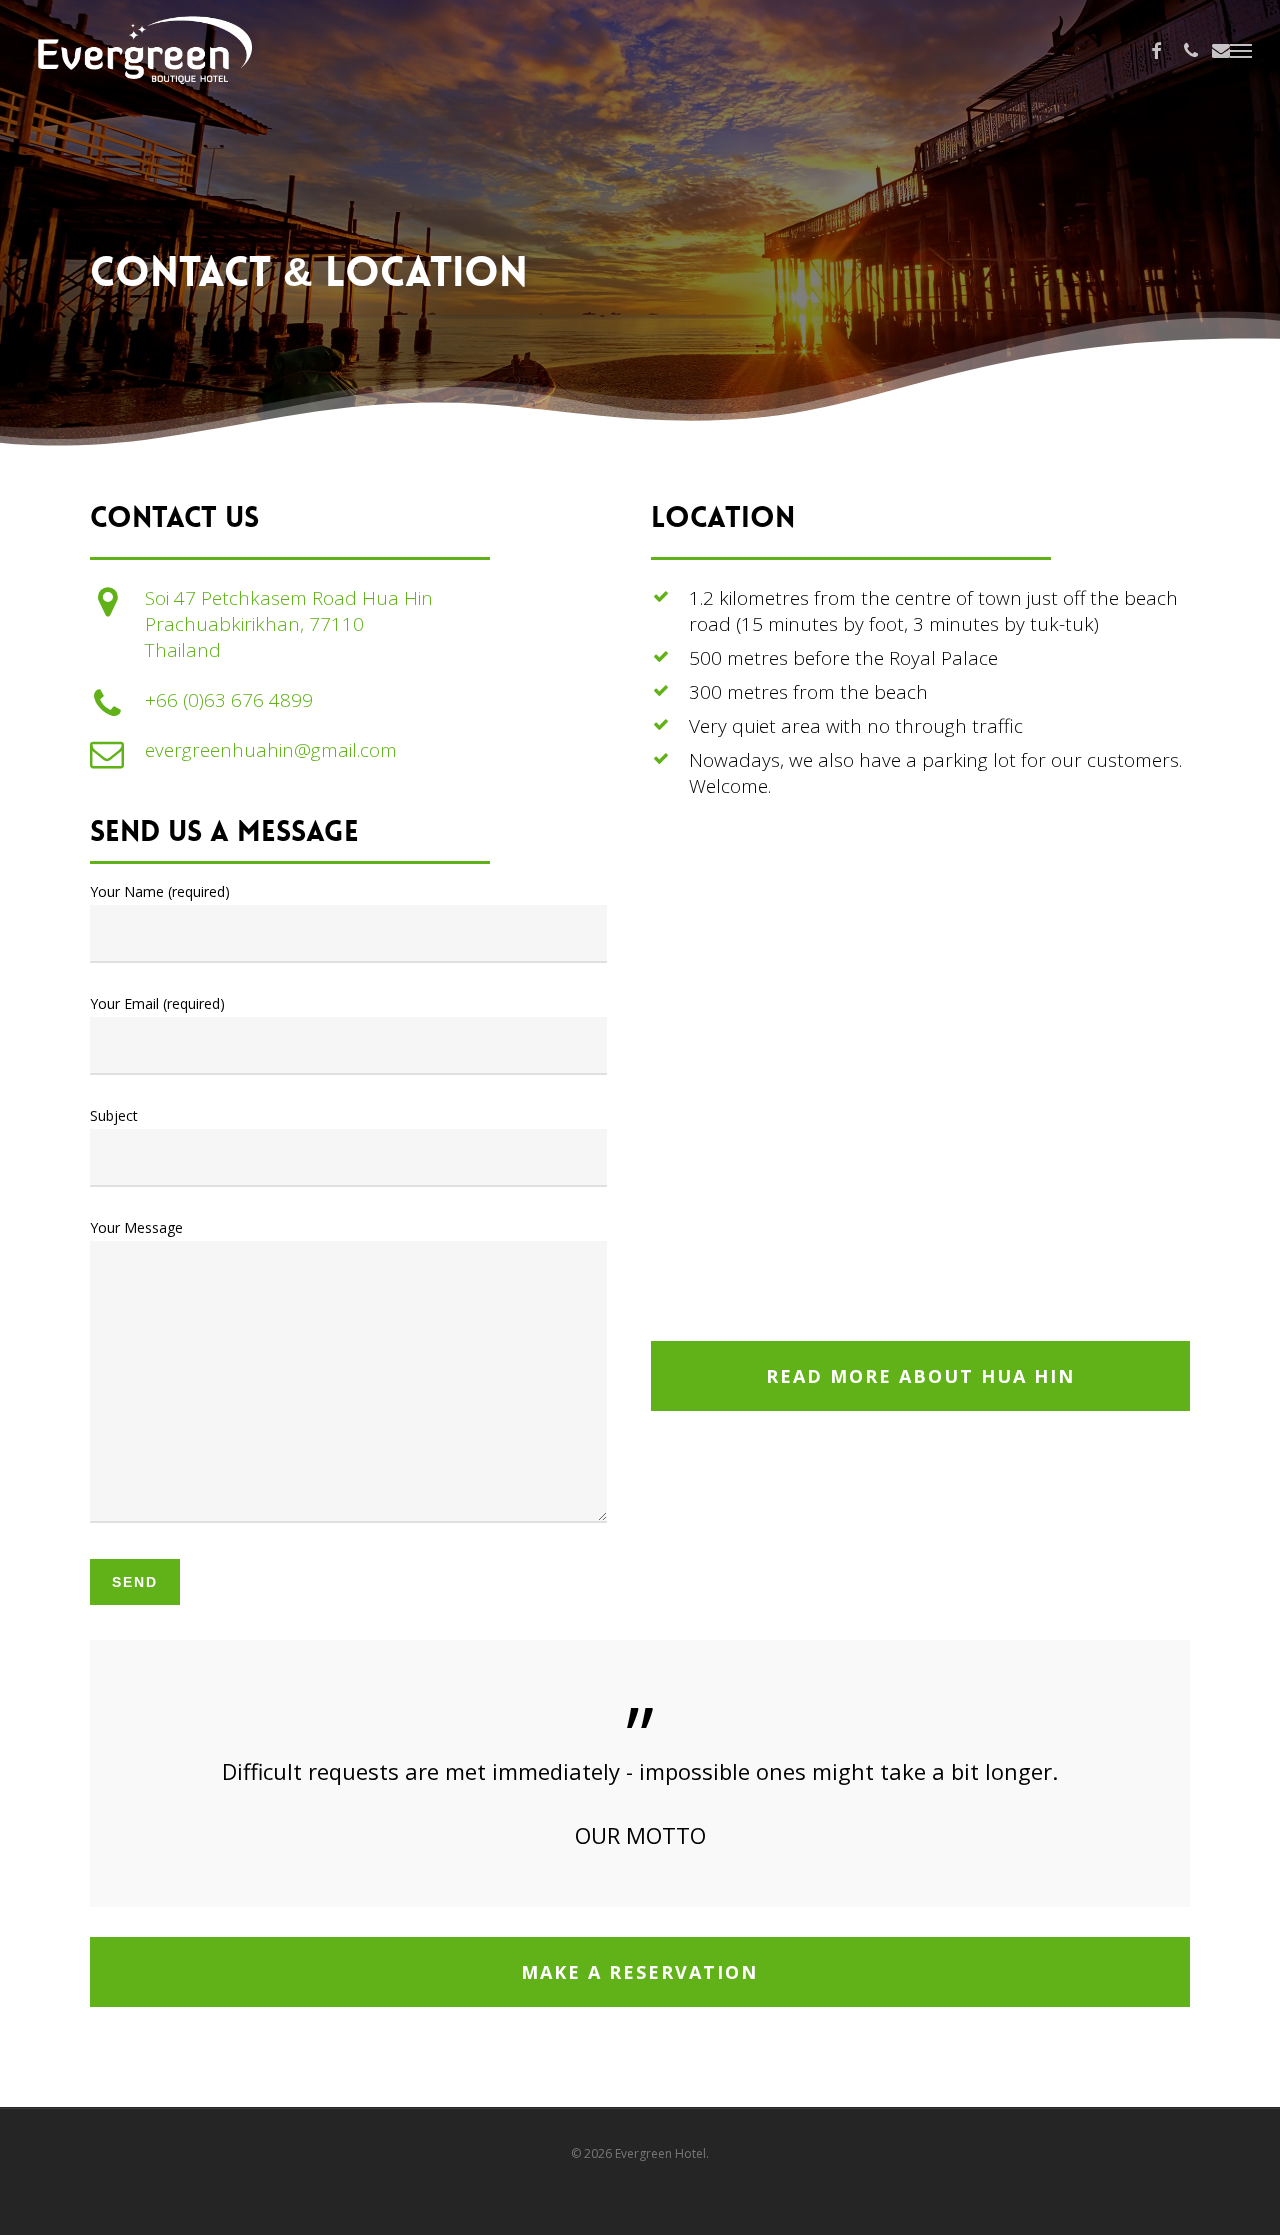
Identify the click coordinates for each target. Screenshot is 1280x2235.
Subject (114, 1115)
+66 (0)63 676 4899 (229, 700)
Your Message (136, 1227)
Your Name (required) (160, 891)
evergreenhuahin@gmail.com (271, 750)
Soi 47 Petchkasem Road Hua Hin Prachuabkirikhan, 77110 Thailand (289, 624)
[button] (1241, 50)
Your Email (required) (157, 1003)
